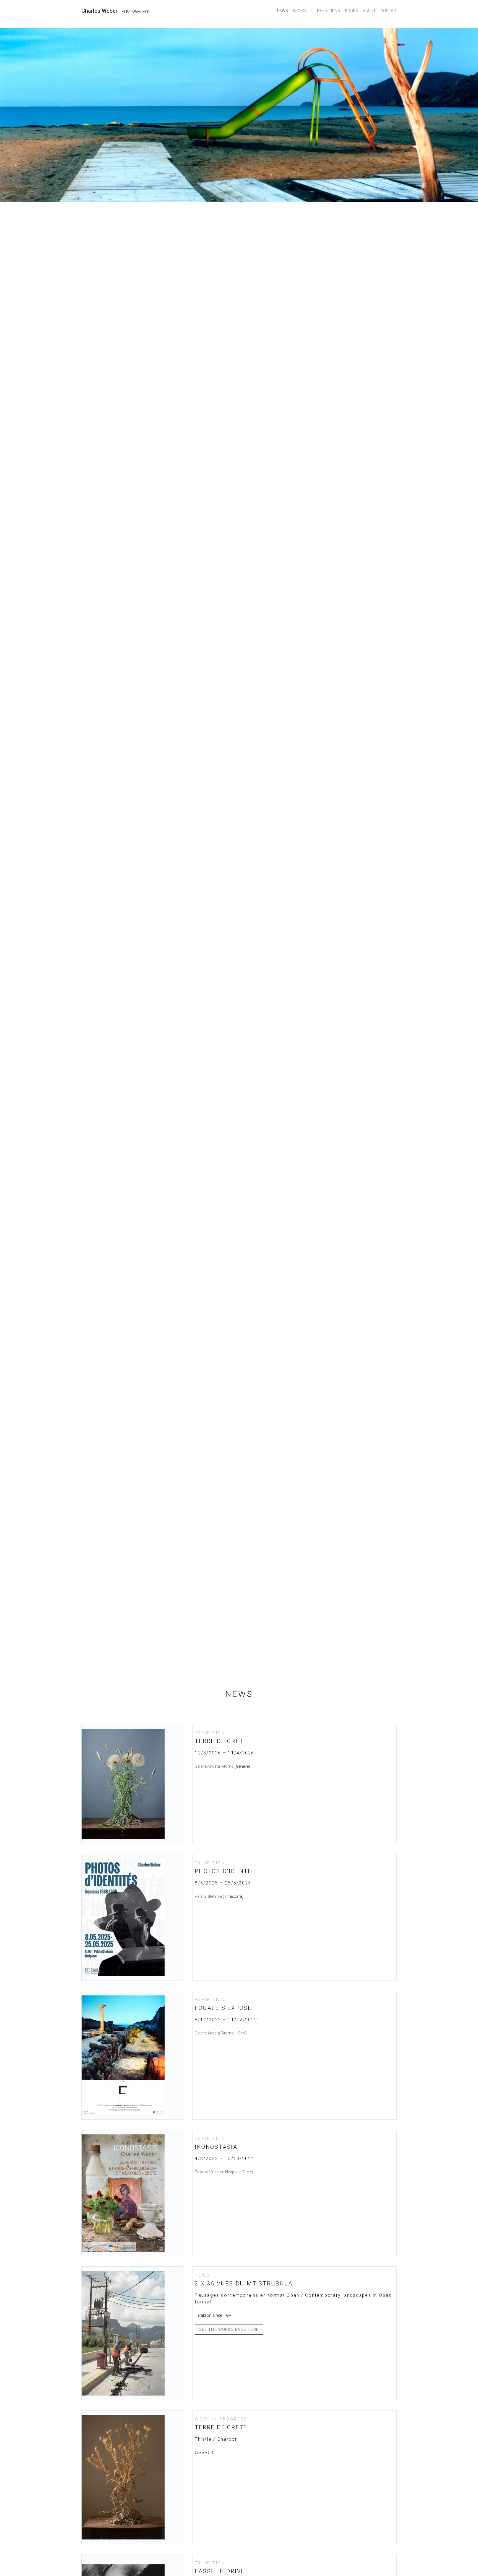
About (369, 11)
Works (300, 11)
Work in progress (221, 2419)
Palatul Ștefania (208, 1896)
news (202, 2275)
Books (351, 11)
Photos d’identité (226, 1871)
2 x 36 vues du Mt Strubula (244, 2284)
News (282, 11)
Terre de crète (221, 1741)
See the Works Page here (229, 2329)
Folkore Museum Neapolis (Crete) (224, 2172)
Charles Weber (99, 11)
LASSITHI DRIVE (220, 2571)
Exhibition (210, 1733)
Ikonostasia (216, 2147)
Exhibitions (328, 11)
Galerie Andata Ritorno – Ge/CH (222, 2033)
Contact (389, 11)
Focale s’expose (223, 2008)
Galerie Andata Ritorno (214, 1766)
